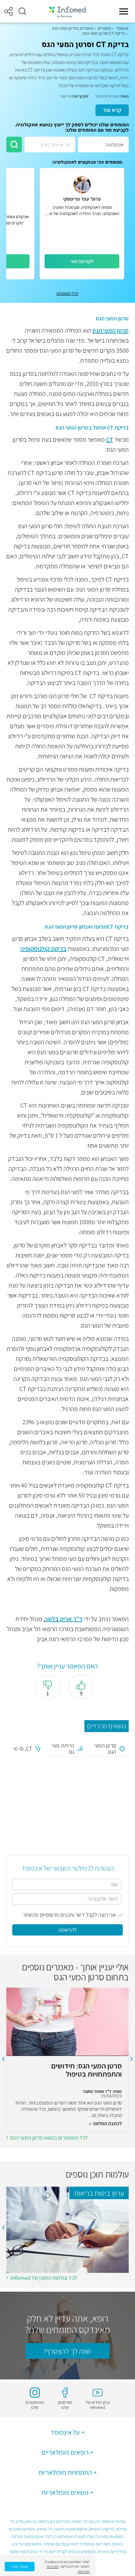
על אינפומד (65, 2432)
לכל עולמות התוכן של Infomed (44, 2278)
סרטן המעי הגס (111, 330)
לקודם (132, 2059)
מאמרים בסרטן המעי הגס (73, 28)
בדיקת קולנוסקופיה (43, 949)
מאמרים (105, 28)
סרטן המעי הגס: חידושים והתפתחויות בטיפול (86, 2070)
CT (110, 440)
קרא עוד (112, 110)
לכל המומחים (67, 293)
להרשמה (67, 1930)
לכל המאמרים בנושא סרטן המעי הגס (49, 2138)
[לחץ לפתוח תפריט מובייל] (124, 11)
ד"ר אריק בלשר (64, 1619)
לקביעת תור (82, 261)
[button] (22, 11)
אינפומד (122, 28)
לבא (3, 2059)
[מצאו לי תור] (14, 145)
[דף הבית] (67, 11)
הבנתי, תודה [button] (20, 2566)
